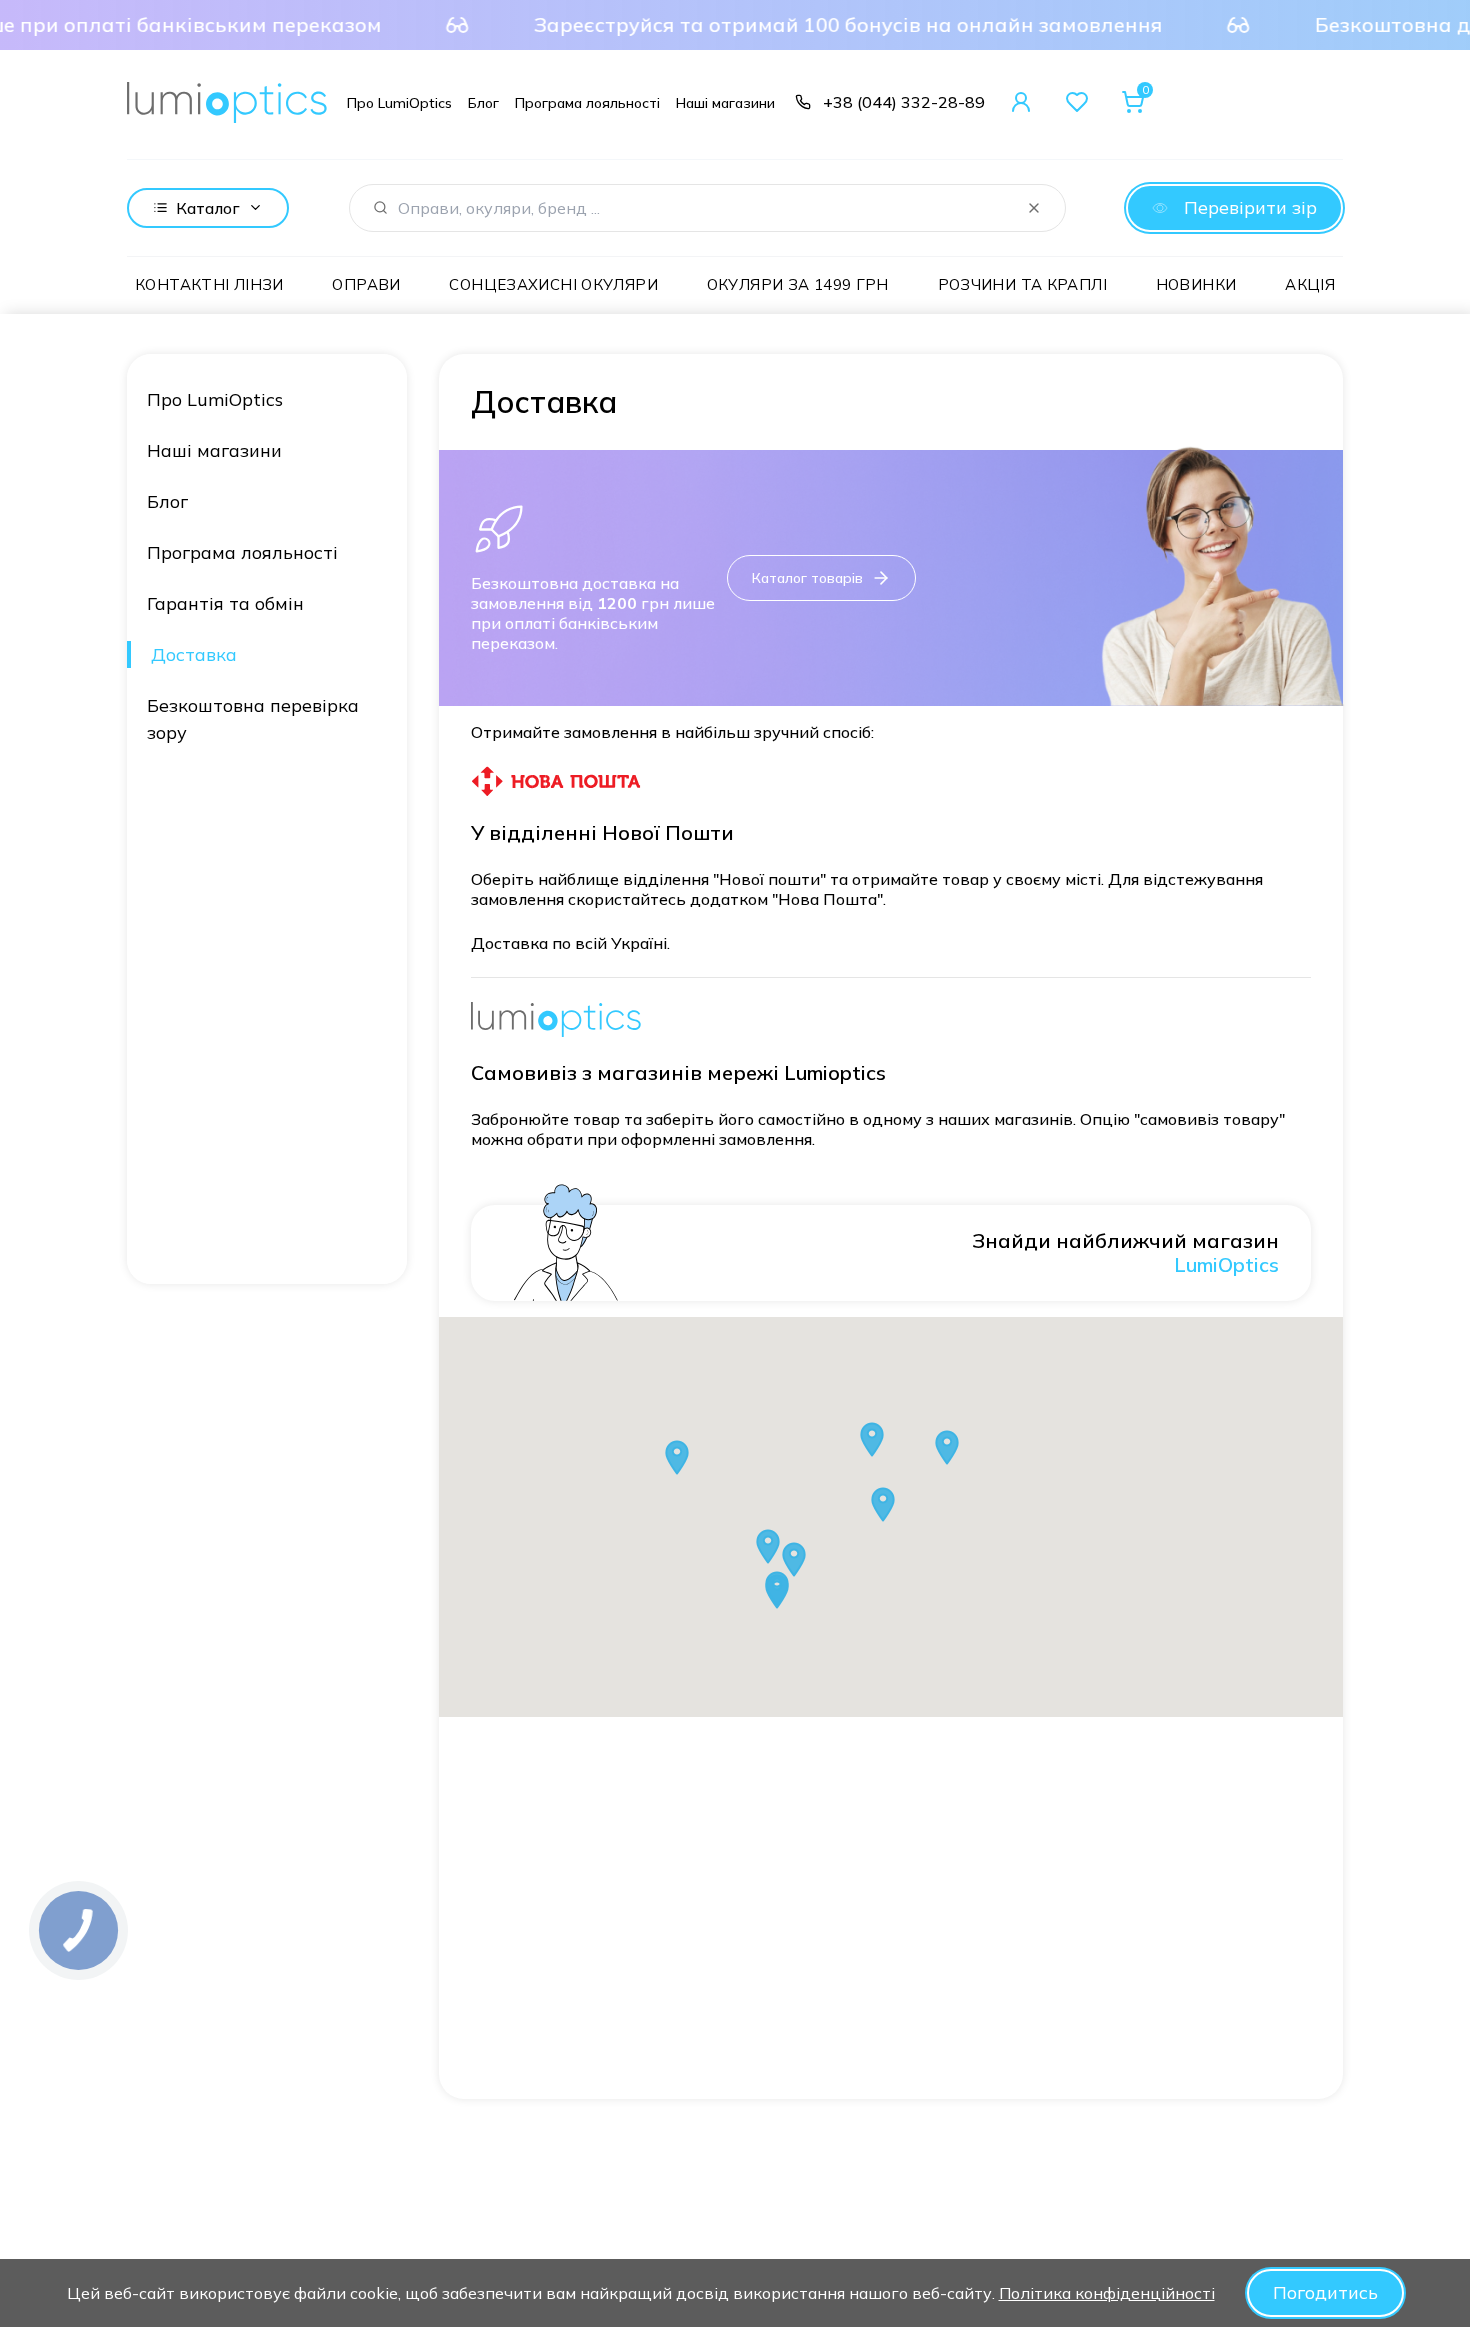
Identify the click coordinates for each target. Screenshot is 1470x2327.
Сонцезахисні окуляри (553, 284)
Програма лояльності (242, 552)
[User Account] (1021, 102)
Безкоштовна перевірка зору (253, 719)
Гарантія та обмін (225, 603)
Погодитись (1325, 2292)
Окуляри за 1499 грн (798, 284)
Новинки (1196, 284)
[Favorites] (1077, 102)
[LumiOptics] (227, 102)
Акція (1310, 284)
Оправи (366, 284)
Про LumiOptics (215, 399)
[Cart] (1133, 102)
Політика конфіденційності (1107, 2293)
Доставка (194, 654)
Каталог (208, 208)
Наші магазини (214, 450)
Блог (167, 501)
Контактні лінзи (209, 284)
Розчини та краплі (1022, 284)
